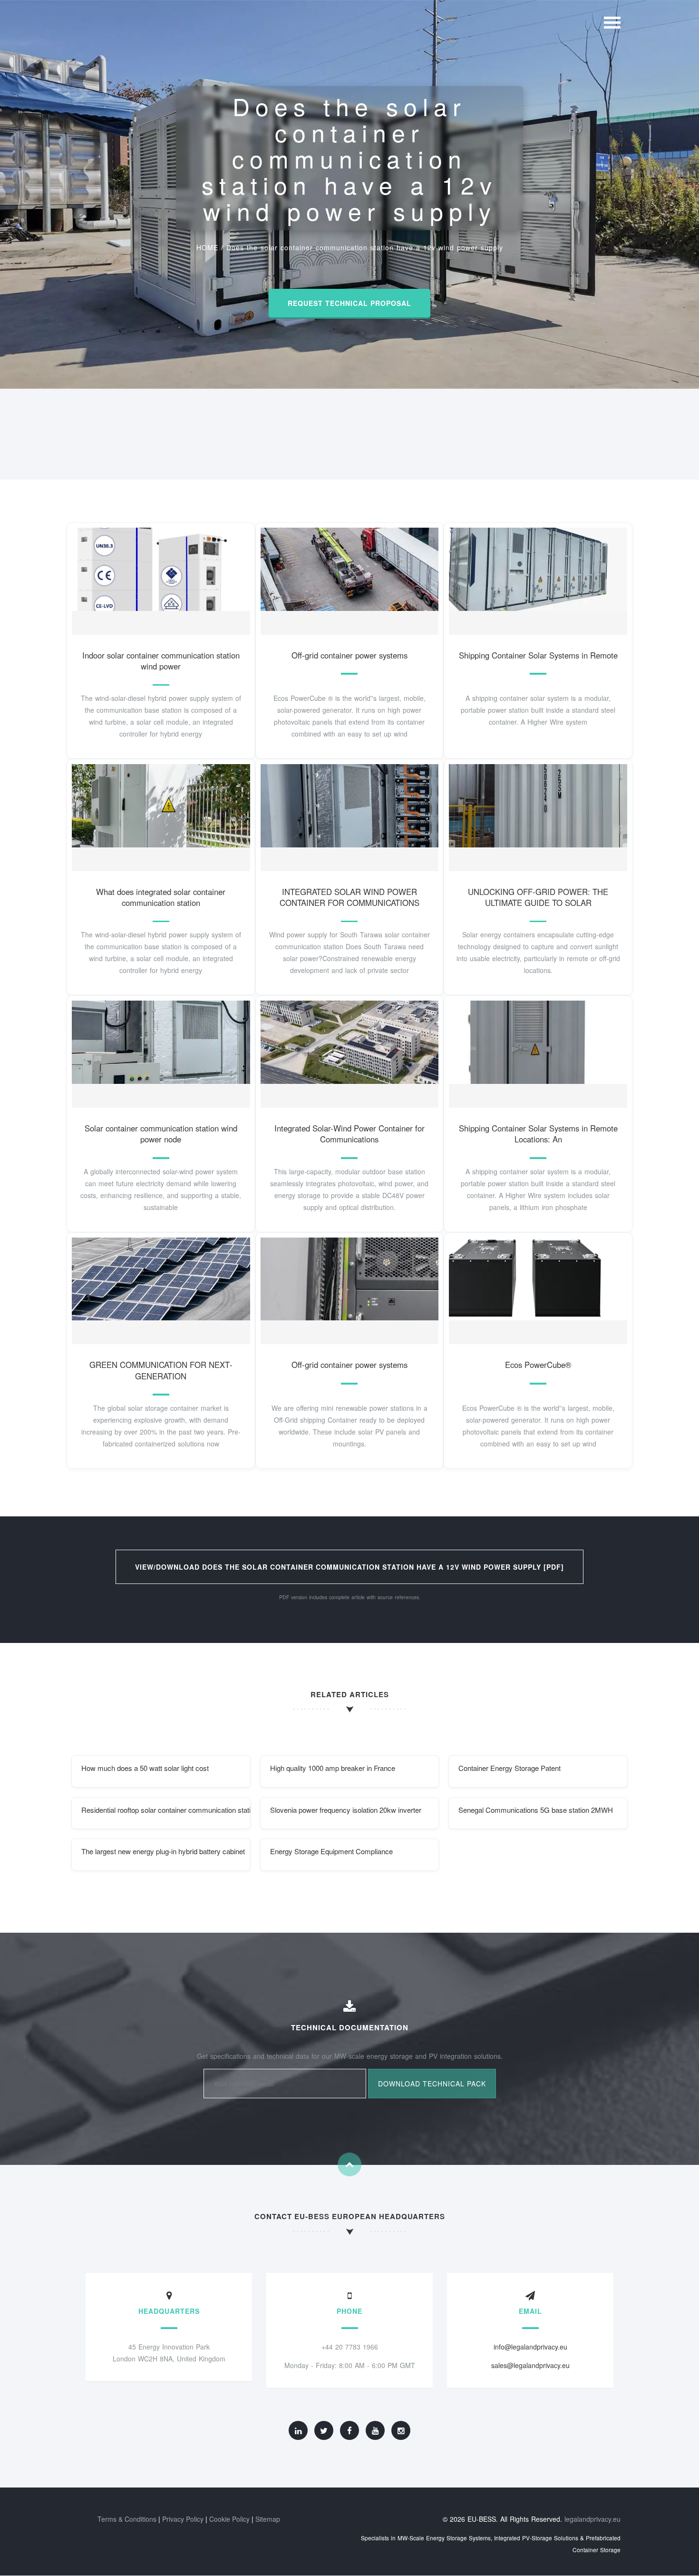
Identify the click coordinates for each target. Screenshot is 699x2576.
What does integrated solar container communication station (161, 897)
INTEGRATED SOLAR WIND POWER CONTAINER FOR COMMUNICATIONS (349, 897)
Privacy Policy (183, 2519)
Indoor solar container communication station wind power (161, 661)
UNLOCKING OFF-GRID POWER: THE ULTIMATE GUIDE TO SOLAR (538, 897)
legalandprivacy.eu (592, 2519)
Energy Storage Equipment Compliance (331, 1851)
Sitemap (268, 2519)
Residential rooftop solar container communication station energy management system (166, 1810)
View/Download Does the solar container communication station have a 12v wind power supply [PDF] (349, 1567)
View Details (157, 579)
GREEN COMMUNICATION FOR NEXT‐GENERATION (161, 1370)
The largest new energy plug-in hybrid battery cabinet (163, 1851)
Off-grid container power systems (349, 655)
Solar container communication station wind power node (161, 1134)
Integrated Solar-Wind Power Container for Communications (349, 1134)
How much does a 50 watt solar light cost (145, 1768)
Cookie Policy (229, 2519)
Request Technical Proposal (349, 303)
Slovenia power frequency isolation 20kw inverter (346, 1810)
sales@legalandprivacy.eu (530, 2365)
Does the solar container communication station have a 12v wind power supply (365, 247)
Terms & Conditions (127, 2519)
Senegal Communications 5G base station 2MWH (536, 1810)
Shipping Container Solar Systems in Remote (538, 655)
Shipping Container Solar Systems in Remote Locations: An (538, 1134)
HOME (207, 247)
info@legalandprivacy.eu (530, 2347)
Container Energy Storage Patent (510, 1768)
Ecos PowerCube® (538, 1365)
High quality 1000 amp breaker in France (333, 1768)
